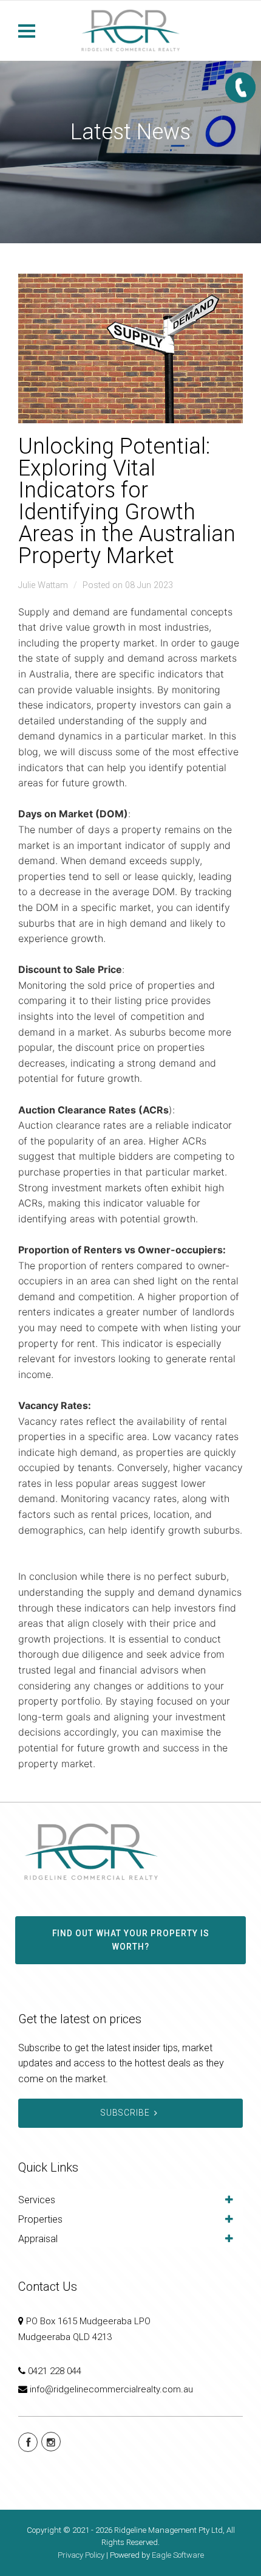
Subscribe (125, 2113)
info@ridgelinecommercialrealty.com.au (111, 2389)
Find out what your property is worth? (131, 1940)
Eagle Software (178, 2555)
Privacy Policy (81, 2555)
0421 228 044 (55, 2371)
